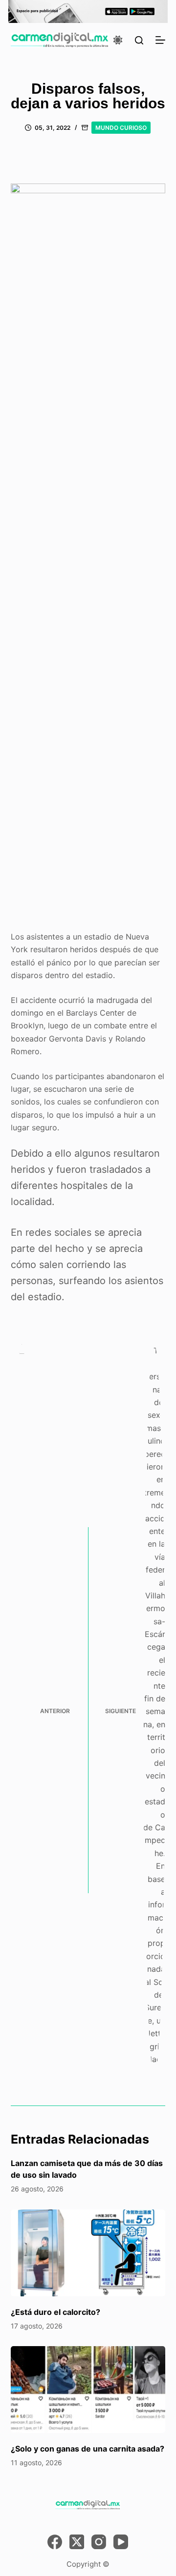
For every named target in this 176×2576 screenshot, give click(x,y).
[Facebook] (55, 2542)
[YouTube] (121, 2542)
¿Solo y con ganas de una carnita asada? (88, 2449)
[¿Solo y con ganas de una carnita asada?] (88, 2390)
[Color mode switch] (118, 40)
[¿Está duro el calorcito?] (88, 2253)
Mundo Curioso (121, 128)
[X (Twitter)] (77, 2542)
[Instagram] (99, 2542)
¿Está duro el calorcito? (55, 2312)
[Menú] (160, 40)
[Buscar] (139, 40)
